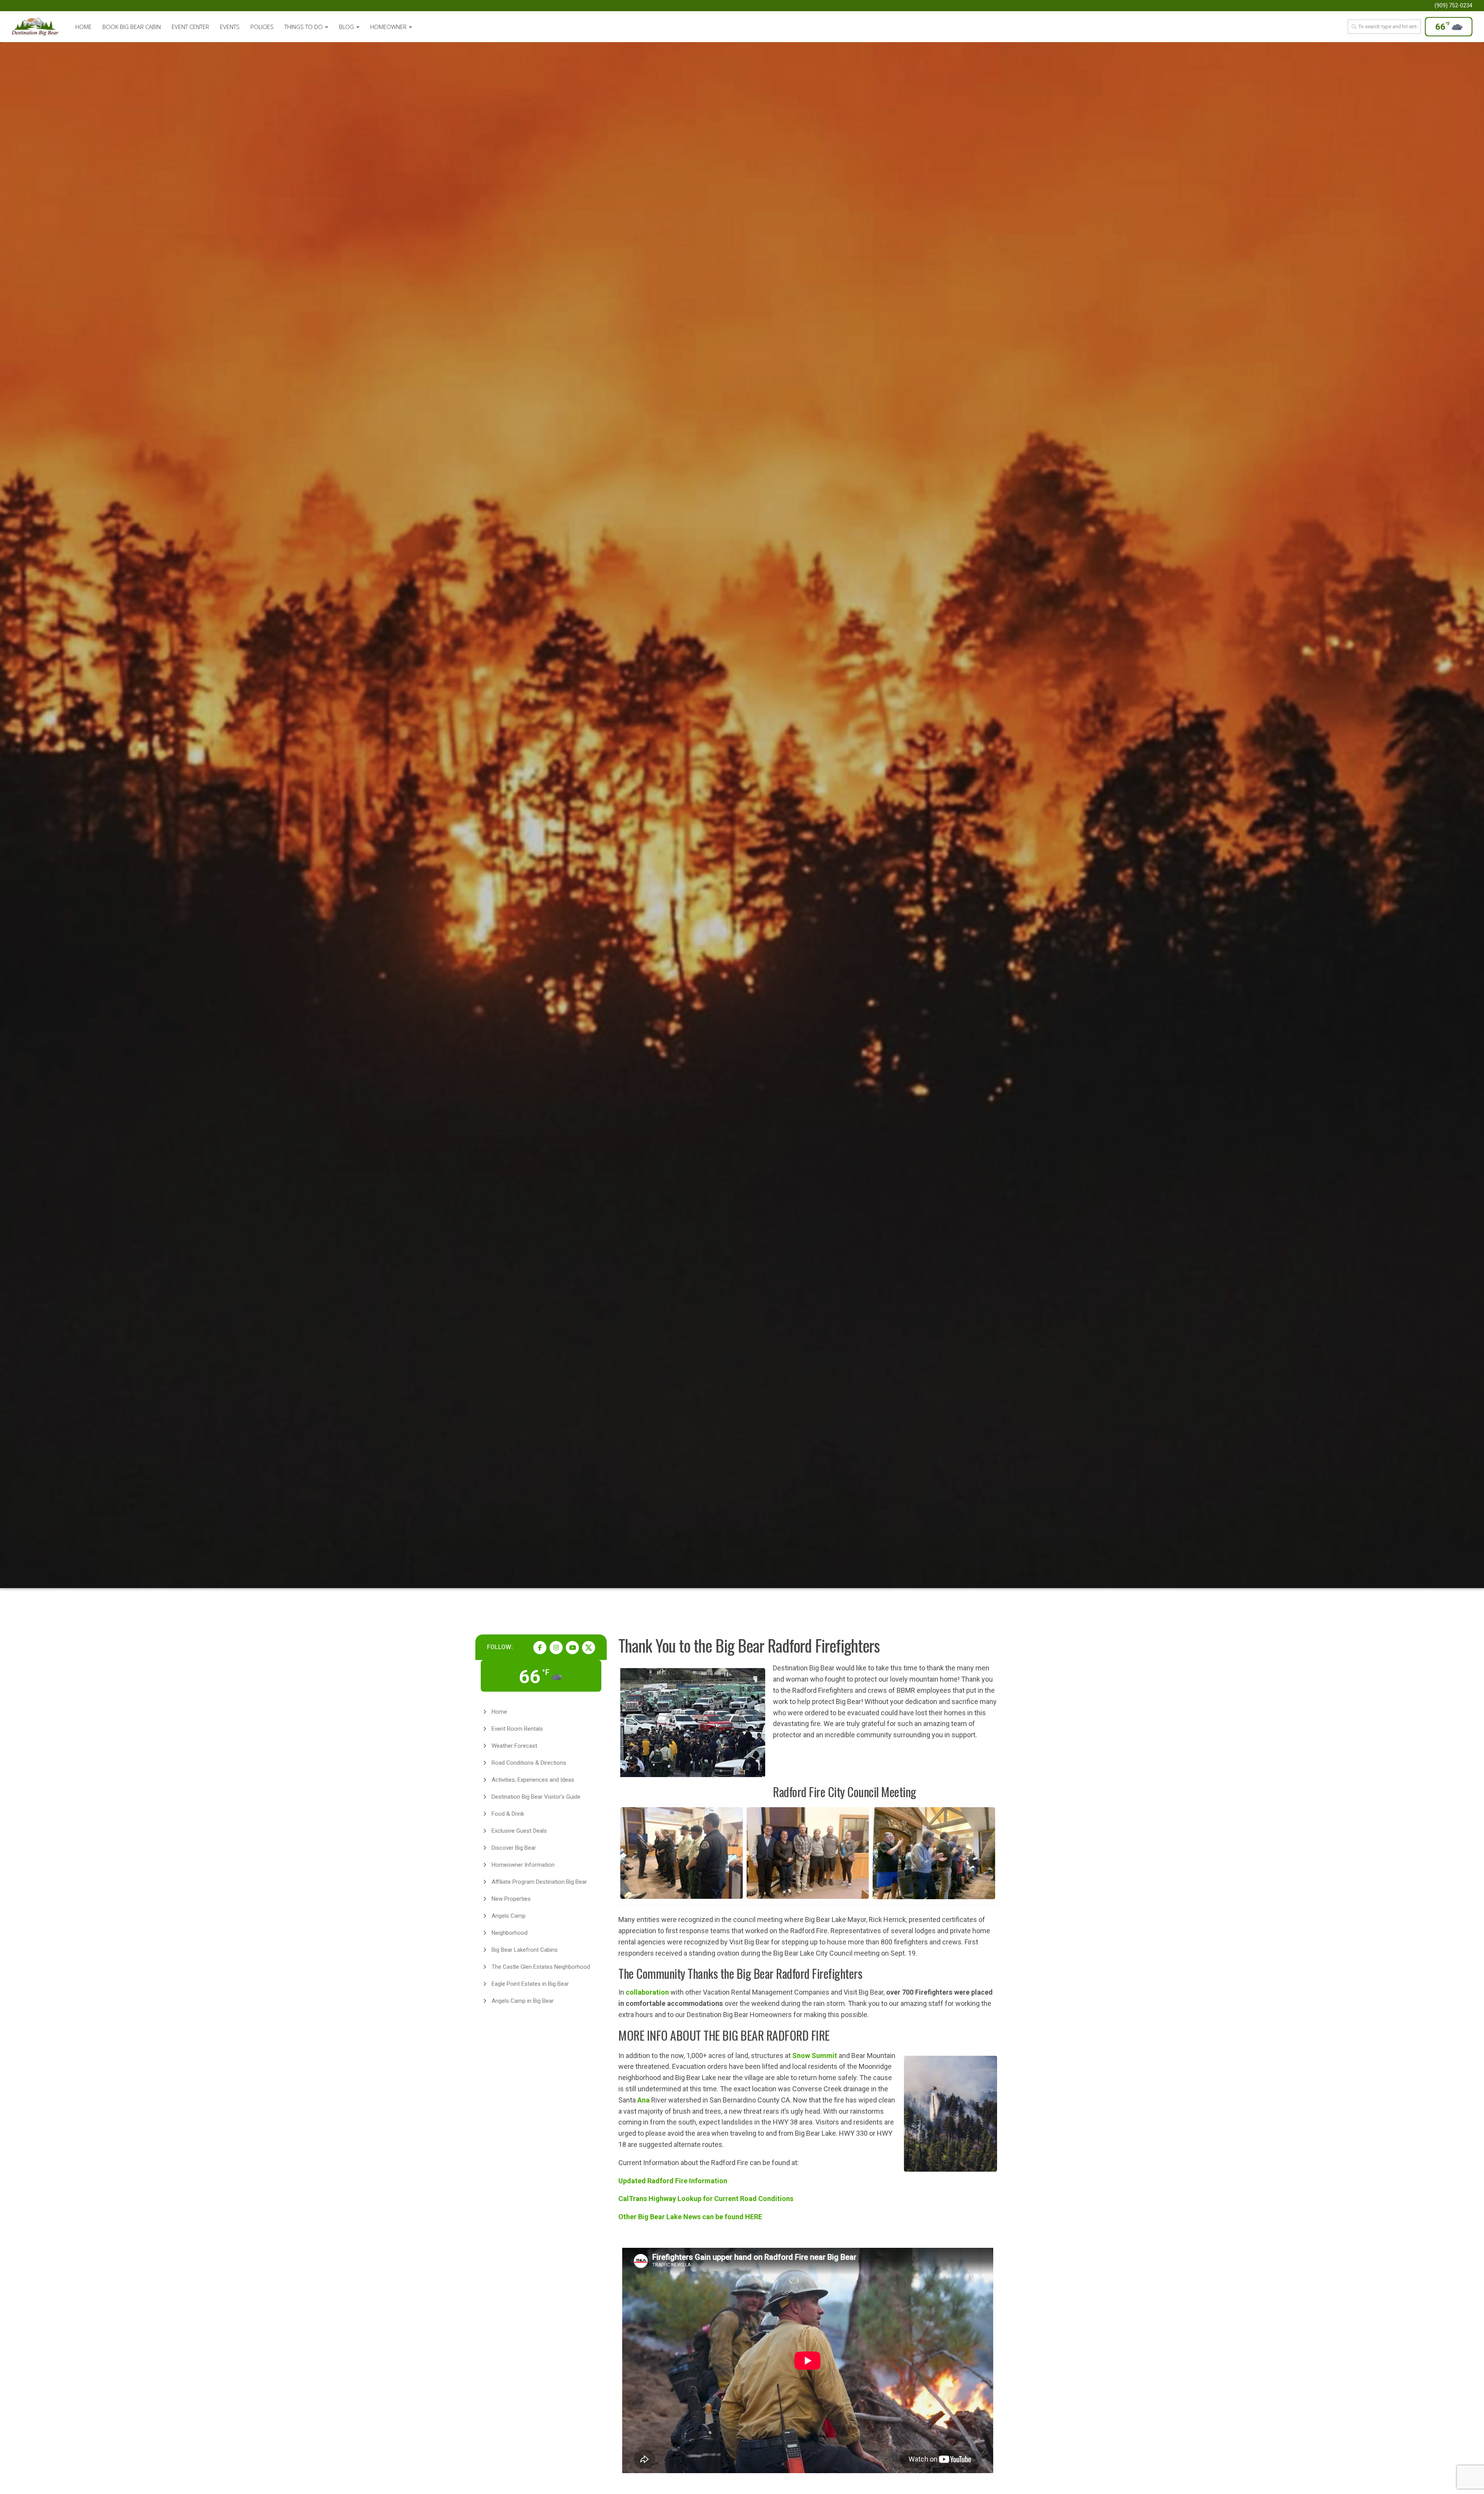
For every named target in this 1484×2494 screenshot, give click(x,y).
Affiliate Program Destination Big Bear (539, 1882)
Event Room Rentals (517, 1729)
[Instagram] (556, 1648)
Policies (262, 27)
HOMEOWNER (388, 27)
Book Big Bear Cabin (132, 27)
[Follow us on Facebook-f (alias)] (540, 1648)
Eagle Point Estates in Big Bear (530, 1984)
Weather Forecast (514, 1746)
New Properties (511, 1899)
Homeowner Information (523, 1865)
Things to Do (304, 27)
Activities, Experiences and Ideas (533, 1780)
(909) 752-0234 (1453, 5)
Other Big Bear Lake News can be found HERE (690, 2217)
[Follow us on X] (589, 1648)
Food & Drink (508, 1814)
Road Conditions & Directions (529, 1763)
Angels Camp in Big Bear (523, 2001)
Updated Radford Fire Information (673, 2181)
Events (230, 27)
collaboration (647, 1992)
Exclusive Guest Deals (519, 1831)
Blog (346, 27)
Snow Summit (815, 2056)
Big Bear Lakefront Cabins (525, 1950)
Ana (643, 2100)
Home (83, 27)
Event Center (190, 27)
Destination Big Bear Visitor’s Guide (536, 1797)
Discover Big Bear (514, 1848)
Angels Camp (509, 1916)
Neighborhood (510, 1933)
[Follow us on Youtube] (572, 1648)
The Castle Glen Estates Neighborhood (541, 1967)
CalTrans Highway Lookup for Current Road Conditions (706, 2199)
